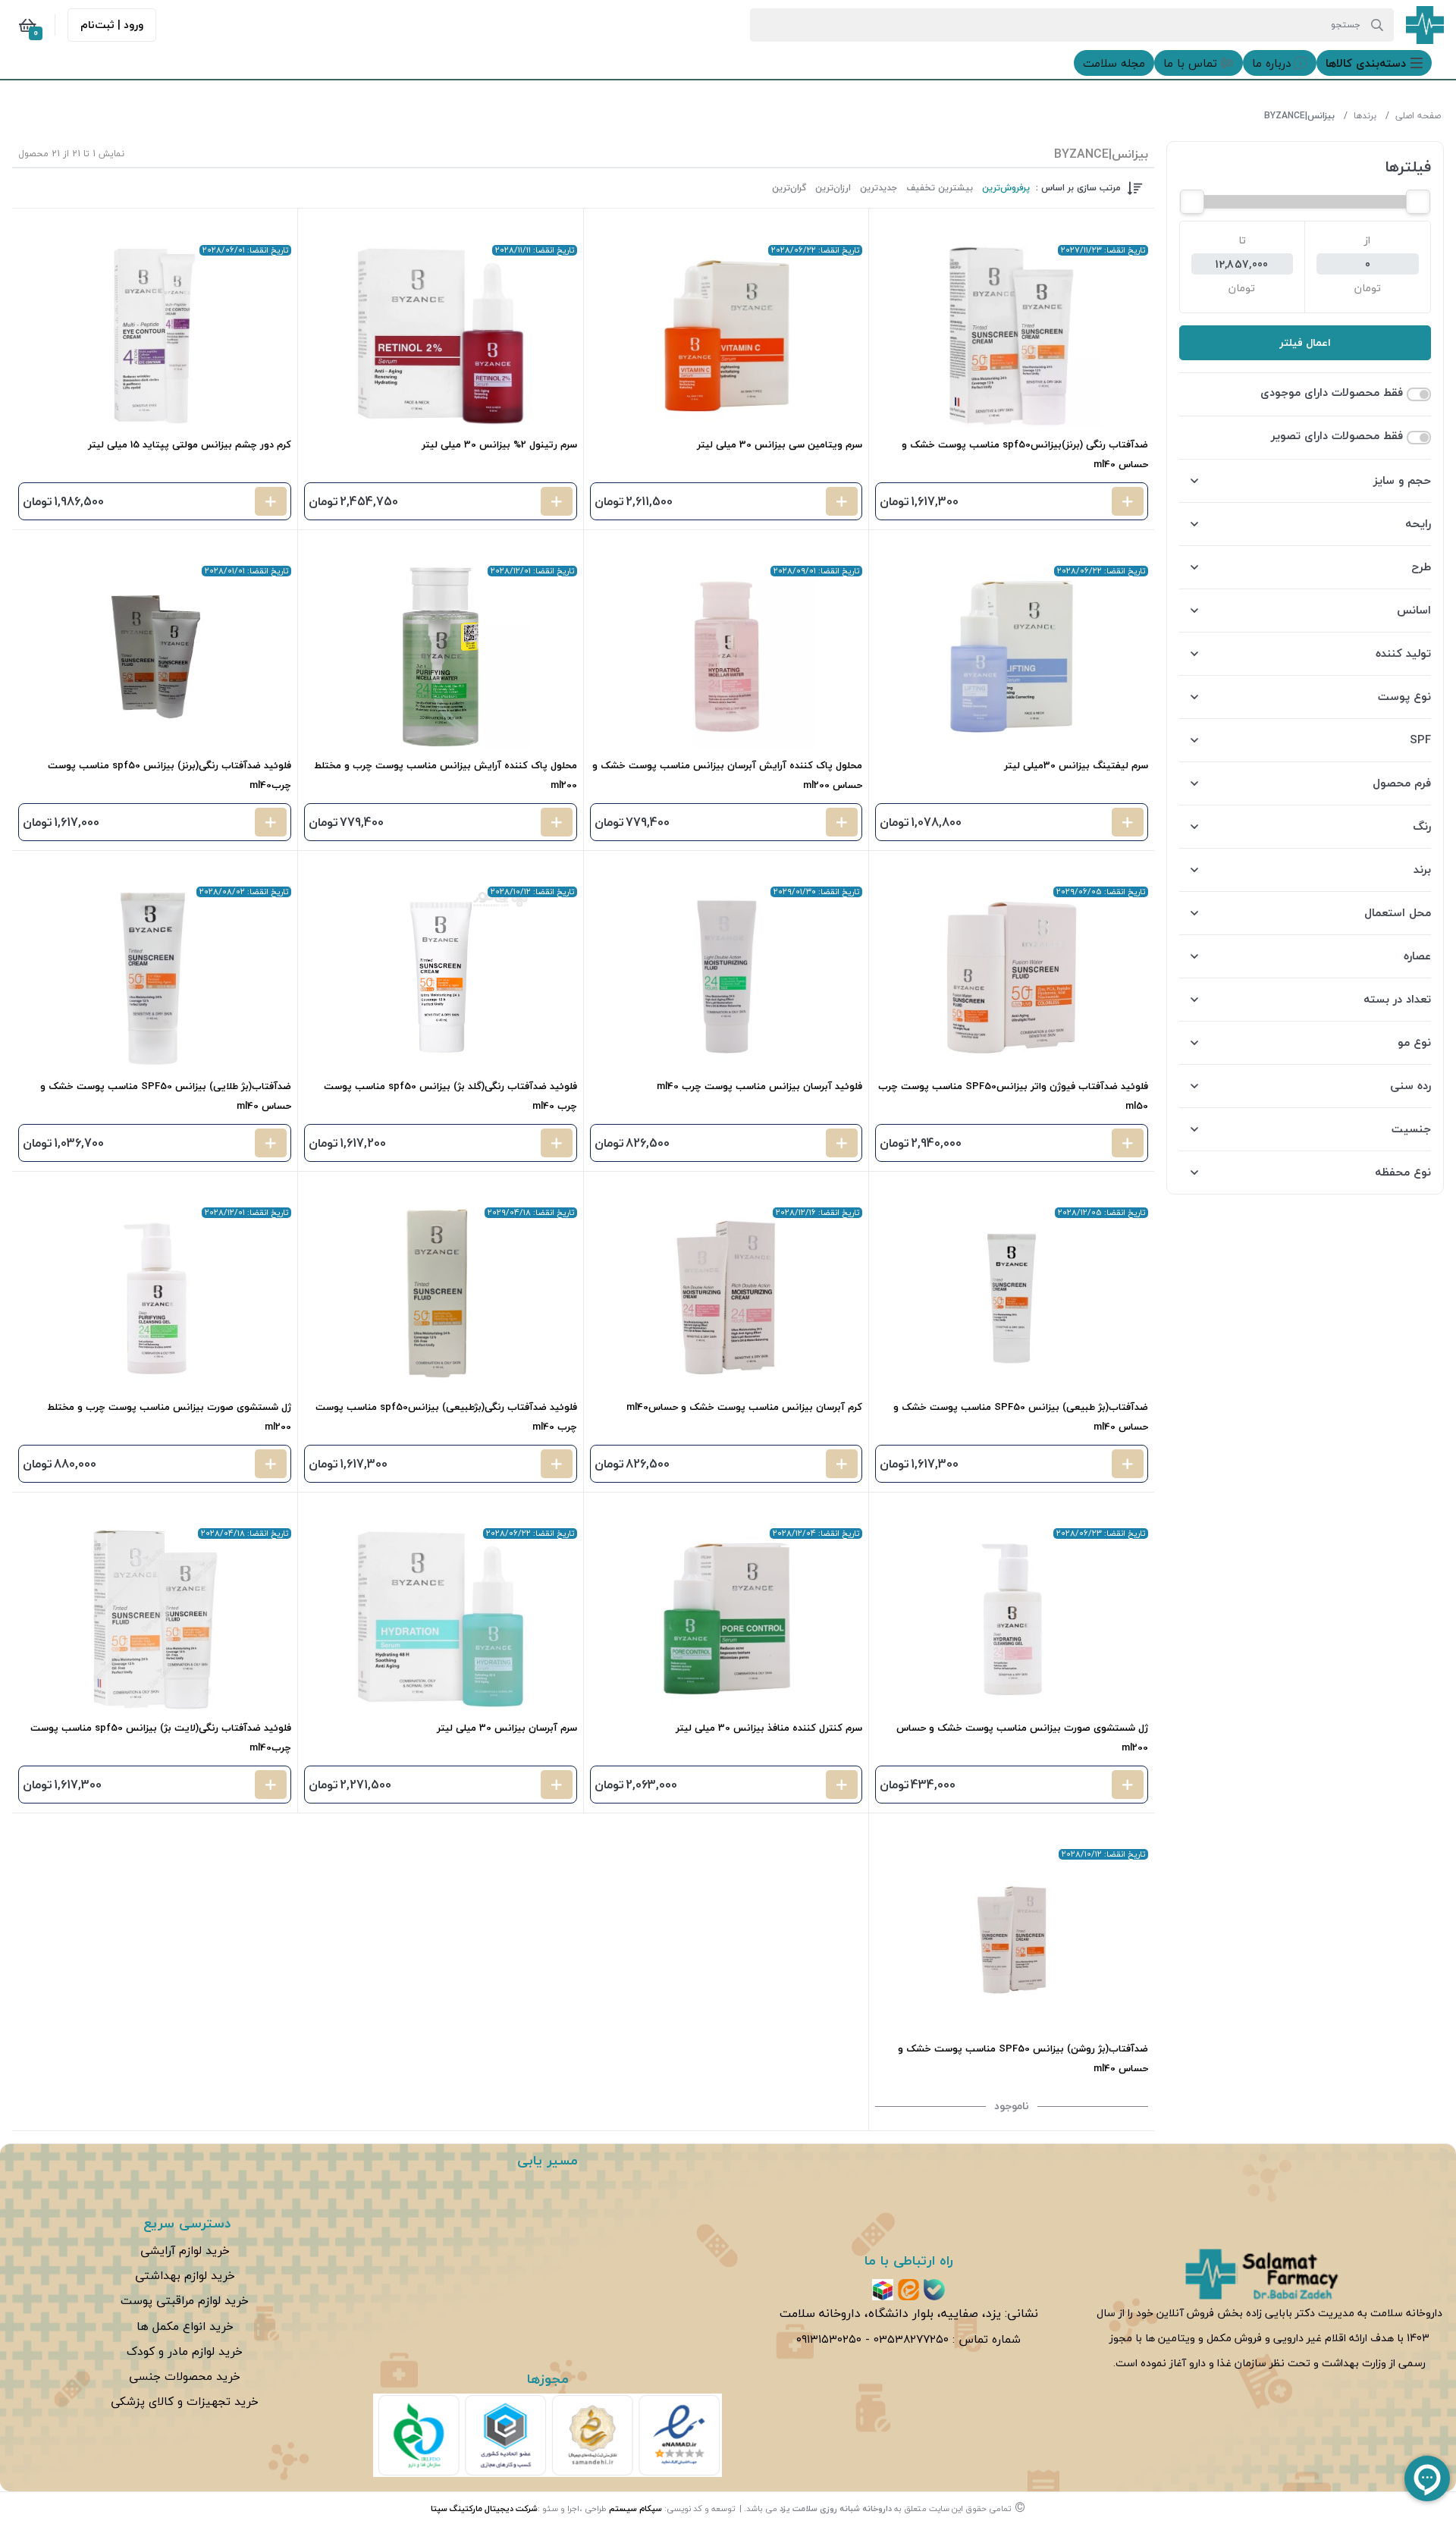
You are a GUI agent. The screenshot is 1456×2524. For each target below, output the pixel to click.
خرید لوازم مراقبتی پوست (185, 2300)
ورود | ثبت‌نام (112, 25)
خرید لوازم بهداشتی (185, 2275)
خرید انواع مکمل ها (185, 2326)
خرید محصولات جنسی (185, 2376)
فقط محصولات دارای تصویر (1337, 436)
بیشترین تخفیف (940, 188)
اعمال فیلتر (1305, 342)
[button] (1374, 63)
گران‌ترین (789, 188)
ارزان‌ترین (833, 188)
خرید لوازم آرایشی (185, 2250)
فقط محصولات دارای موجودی (1332, 393)
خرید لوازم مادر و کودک (185, 2351)
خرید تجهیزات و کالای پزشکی (185, 2401)
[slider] (1418, 202)
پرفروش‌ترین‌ (1006, 188)
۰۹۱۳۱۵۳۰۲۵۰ (829, 2339)
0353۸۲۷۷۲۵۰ (911, 2339)
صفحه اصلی (1418, 116)
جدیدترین (879, 188)
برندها (1365, 116)
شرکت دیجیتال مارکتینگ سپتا (484, 2508)
